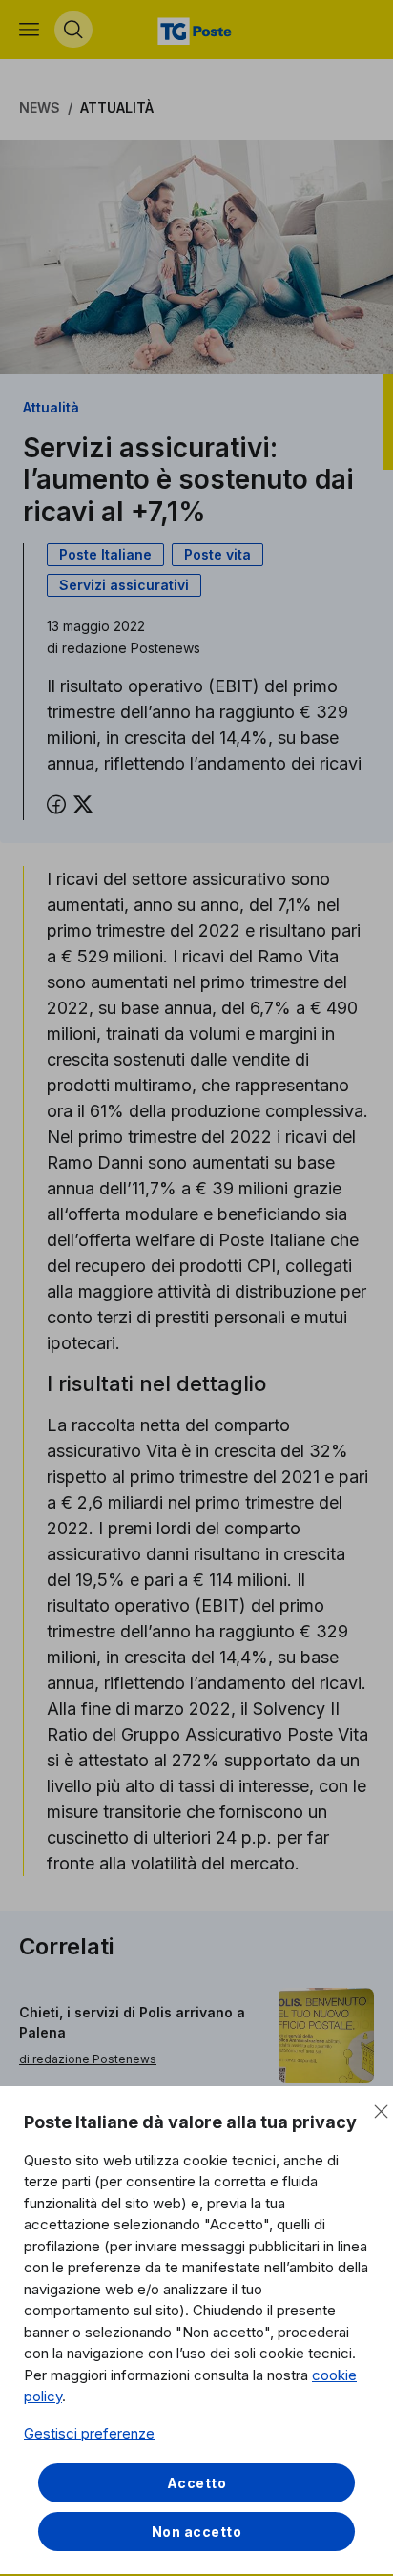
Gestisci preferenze (89, 2433)
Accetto (197, 2483)
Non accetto (197, 2532)
